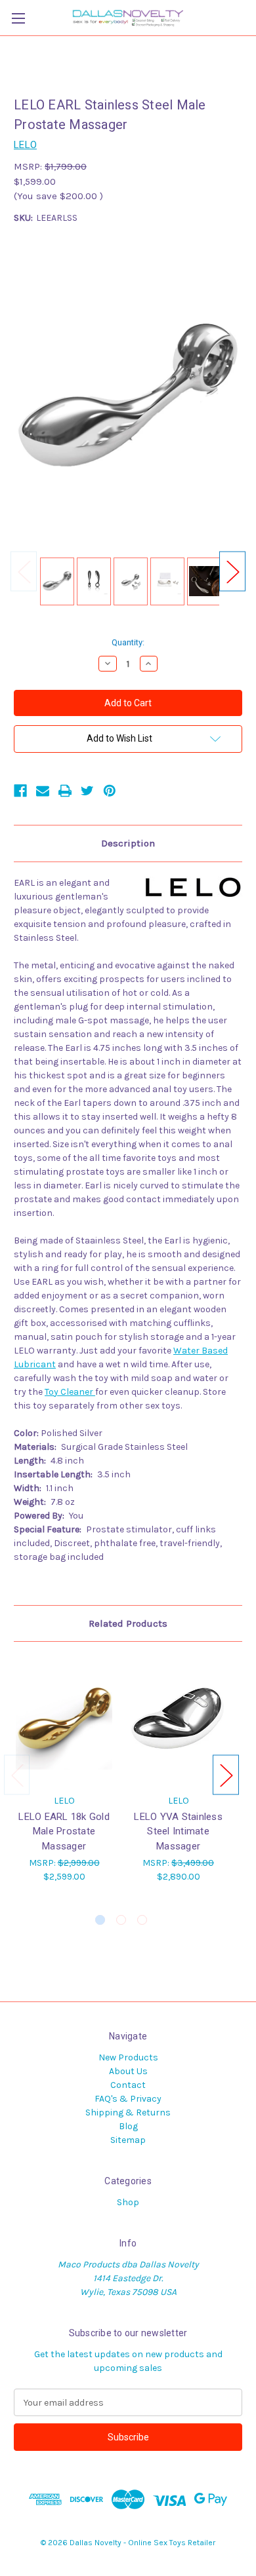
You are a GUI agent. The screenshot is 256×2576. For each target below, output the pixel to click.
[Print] (65, 791)
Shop (128, 2202)
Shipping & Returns (128, 2112)
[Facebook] (20, 791)
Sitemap (128, 2140)
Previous (24, 572)
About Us (128, 2071)
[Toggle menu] (18, 18)
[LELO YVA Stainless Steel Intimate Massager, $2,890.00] (178, 1721)
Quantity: (128, 642)
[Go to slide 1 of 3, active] (100, 1920)
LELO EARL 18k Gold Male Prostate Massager (64, 1831)
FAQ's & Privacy (128, 2099)
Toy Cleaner (70, 1392)
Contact (128, 2085)
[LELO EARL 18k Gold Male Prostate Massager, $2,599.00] (64, 1721)
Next (232, 572)
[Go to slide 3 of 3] (142, 1920)
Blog (128, 2126)
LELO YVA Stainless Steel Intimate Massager (178, 1831)
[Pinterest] (110, 791)
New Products (128, 2057)
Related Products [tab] (128, 1623)
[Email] (43, 791)
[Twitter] (87, 791)
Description (128, 843)
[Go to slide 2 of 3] (121, 1920)
